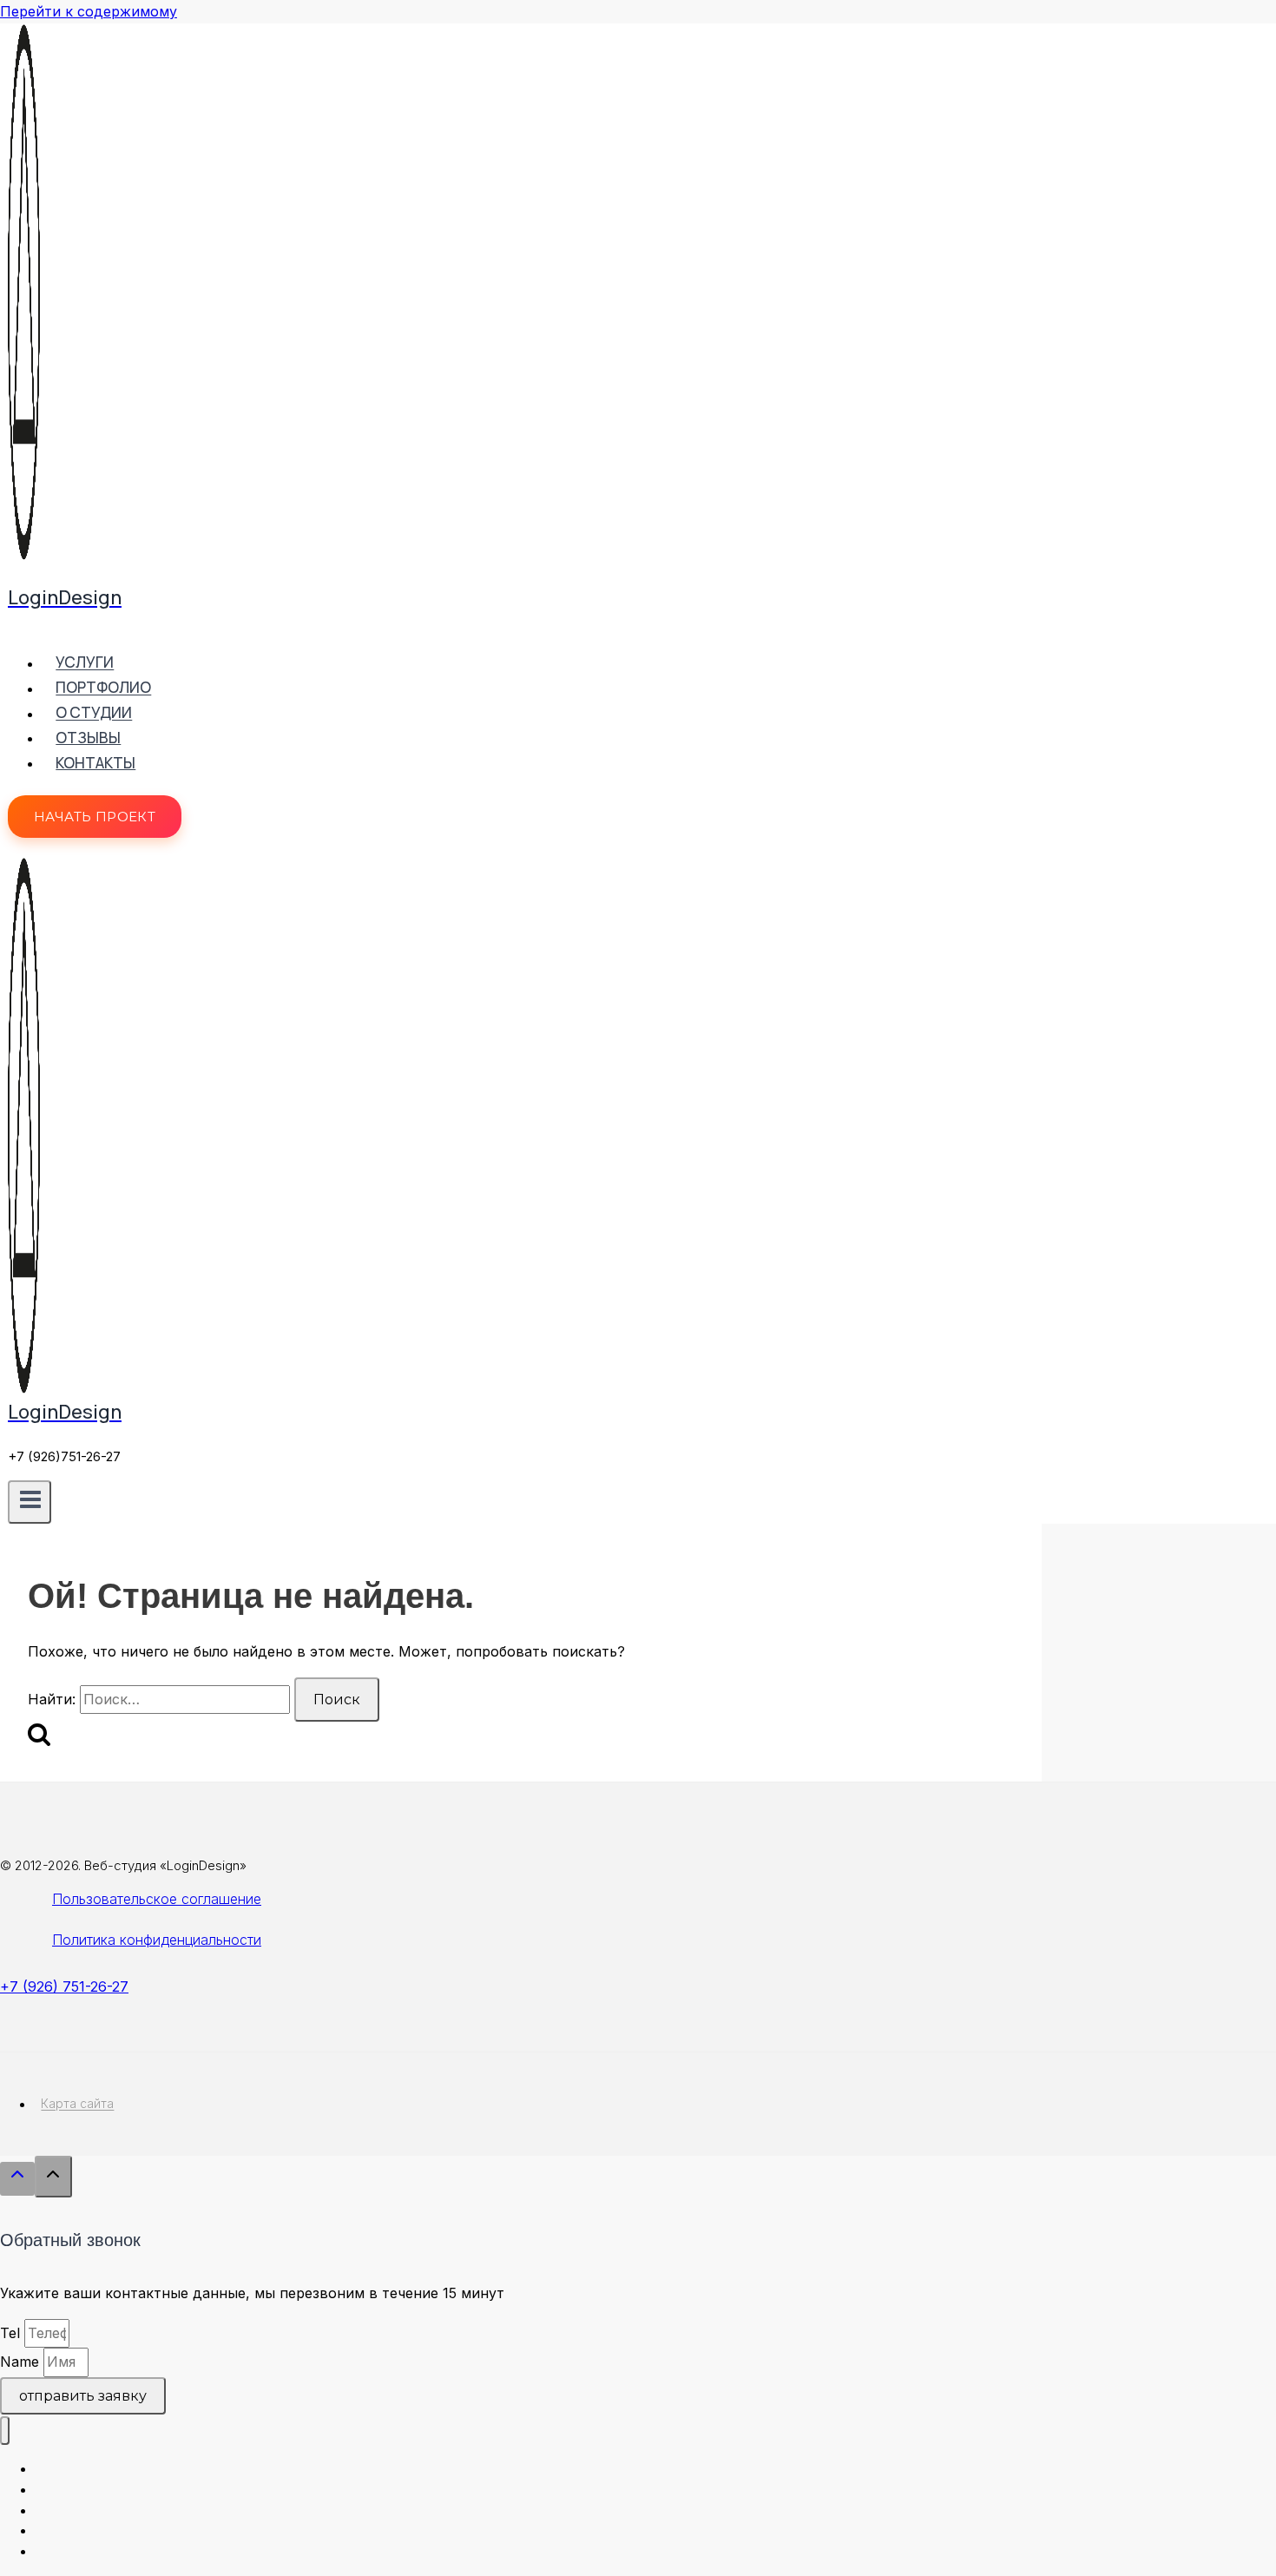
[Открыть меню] (30, 1502)
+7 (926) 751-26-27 (64, 1986)
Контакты (95, 763)
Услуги (85, 663)
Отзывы (88, 738)
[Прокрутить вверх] (17, 2179)
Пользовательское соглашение (157, 1899)
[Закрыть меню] (5, 2431)
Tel (12, 2333)
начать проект (95, 817)
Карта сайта (77, 2104)
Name (22, 2362)
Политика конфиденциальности (157, 1940)
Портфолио (103, 688)
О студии (94, 713)
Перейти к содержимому (89, 11)
